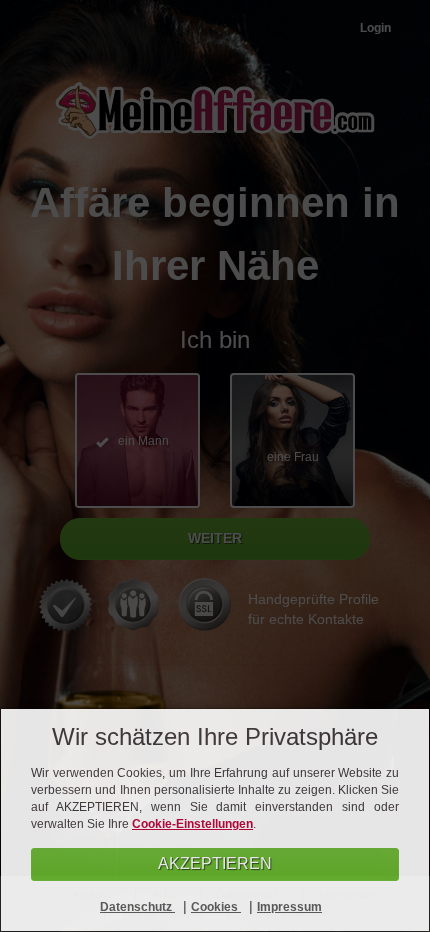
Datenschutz (137, 907)
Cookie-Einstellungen (192, 824)
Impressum (289, 907)
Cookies (216, 907)
